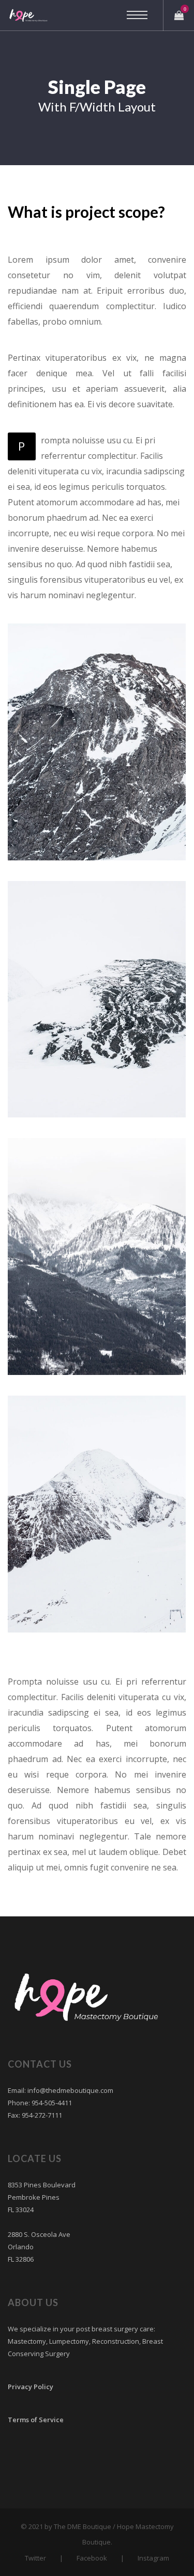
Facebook (92, 2558)
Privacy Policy (31, 2387)
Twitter (35, 2558)
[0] (179, 15)
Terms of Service (36, 2420)
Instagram (153, 2558)
